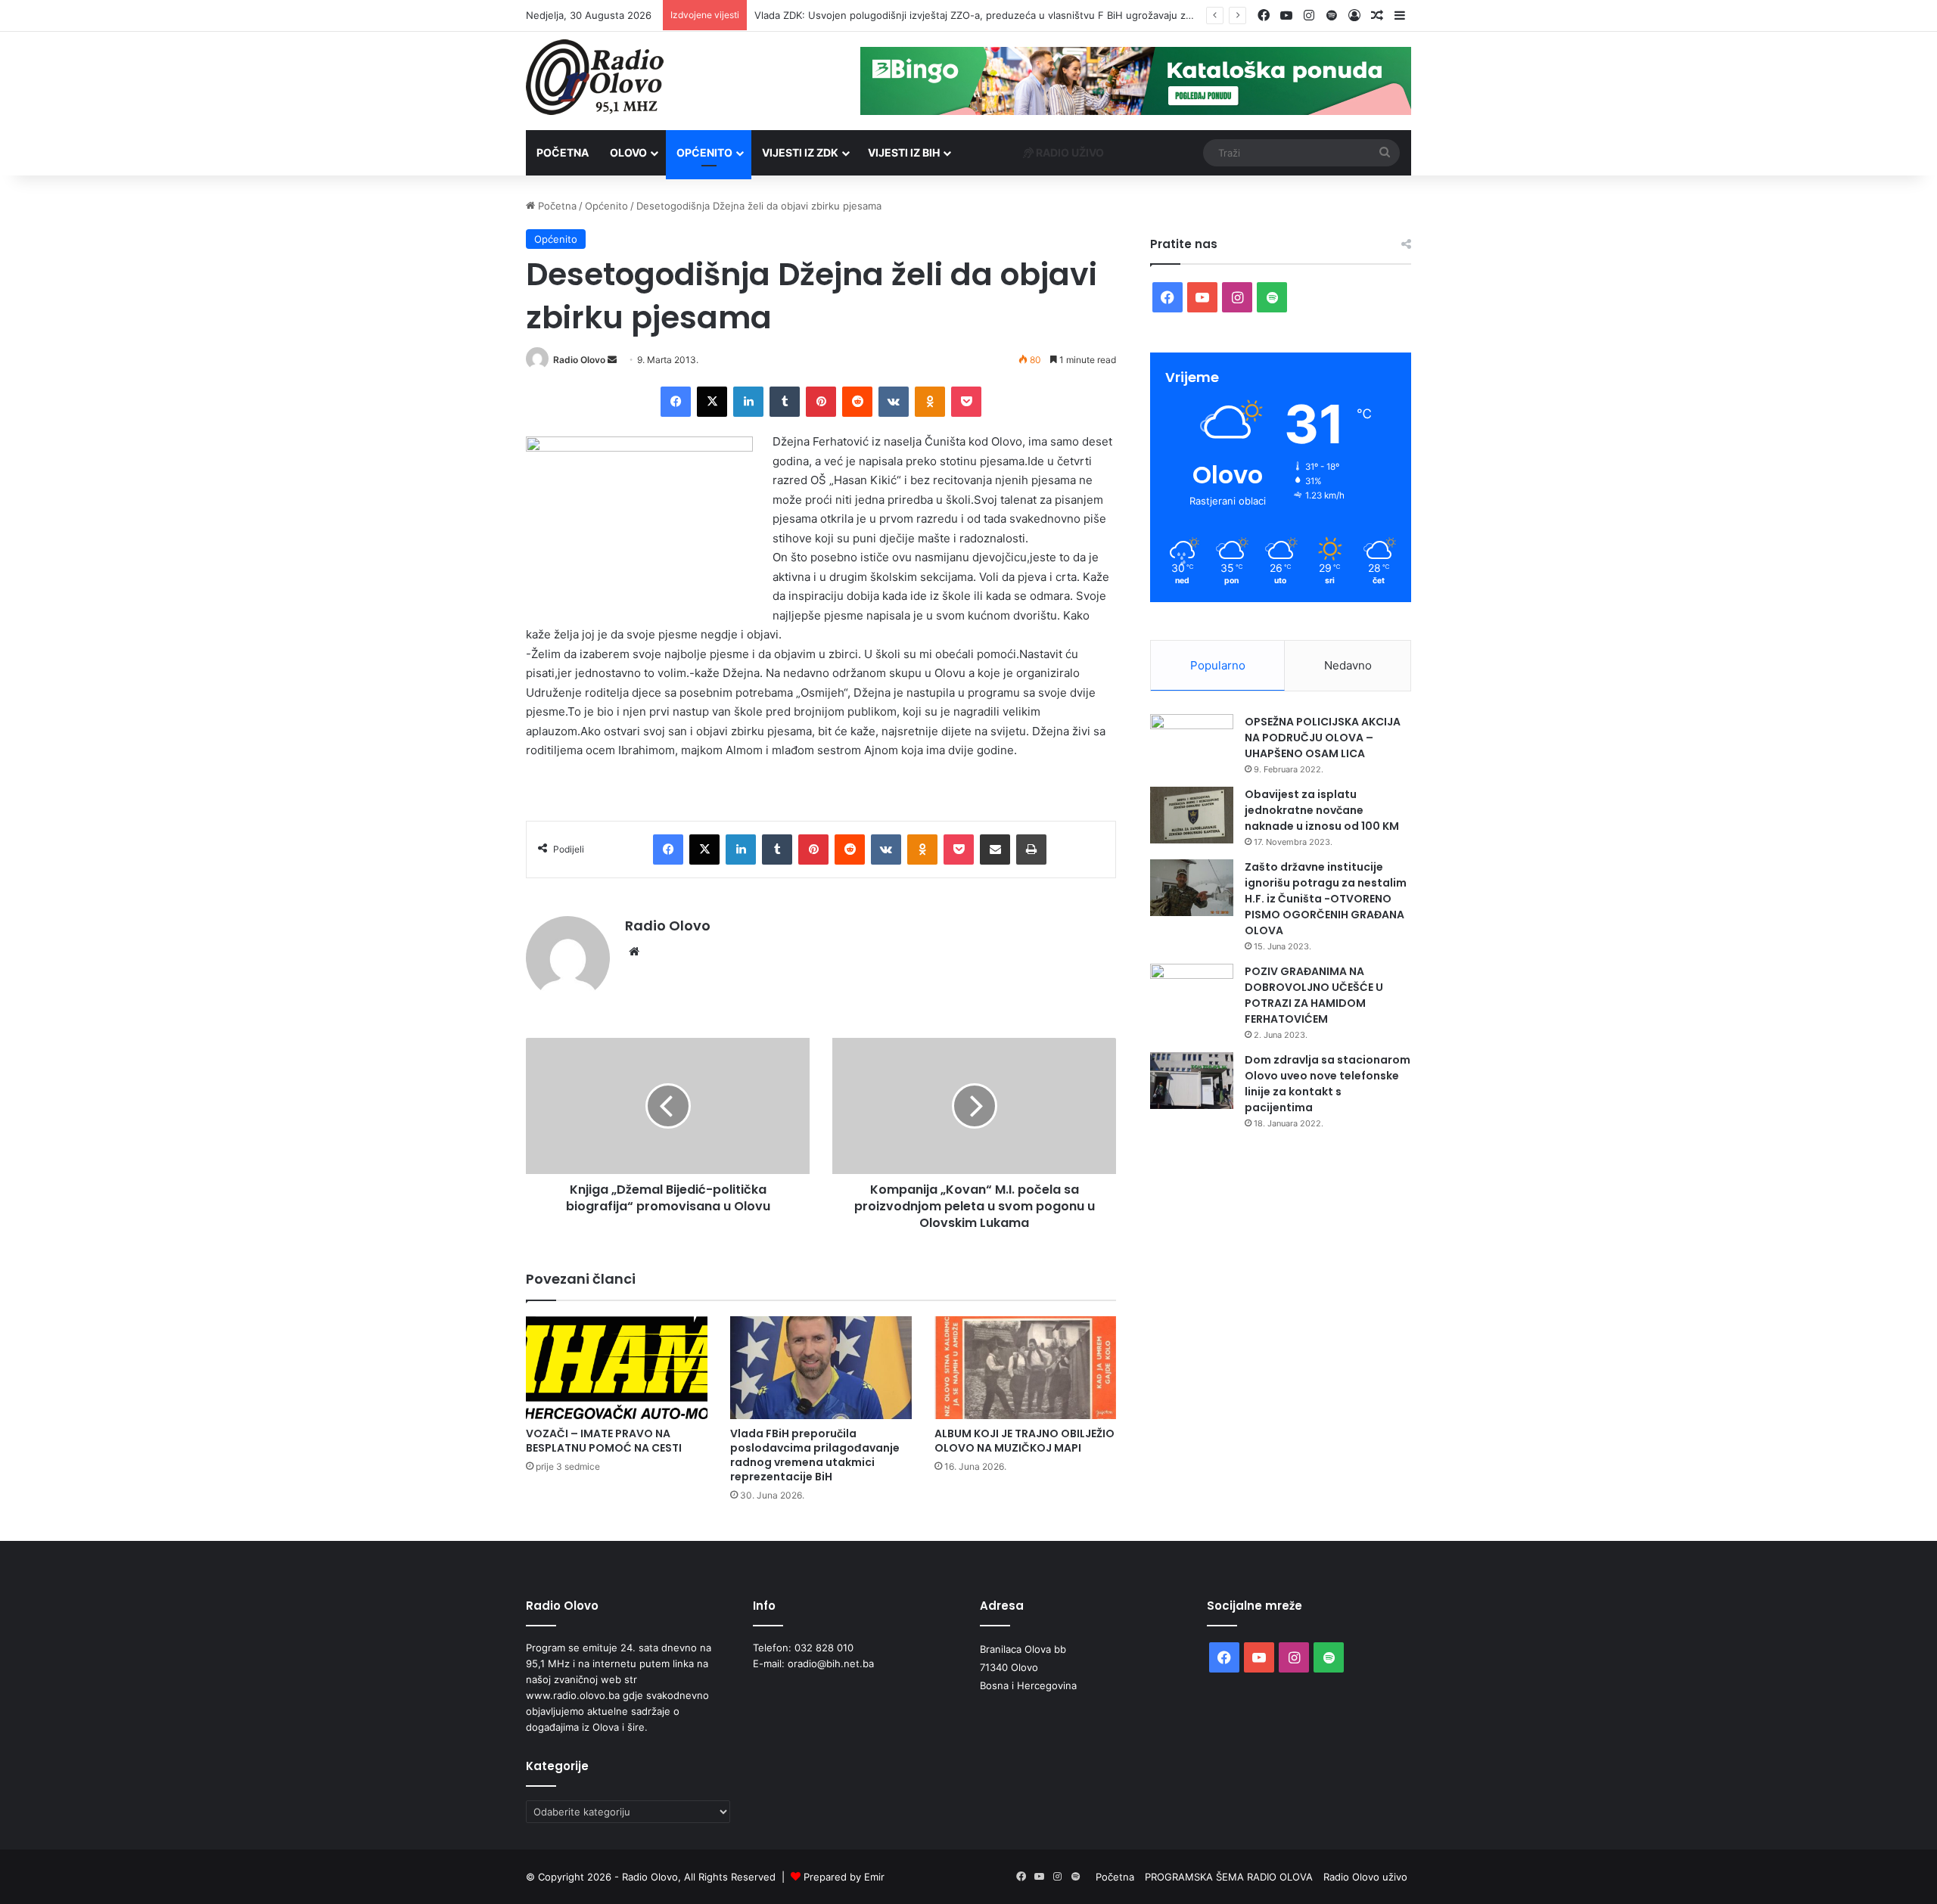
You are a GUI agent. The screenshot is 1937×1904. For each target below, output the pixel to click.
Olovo (628, 152)
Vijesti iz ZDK (800, 152)
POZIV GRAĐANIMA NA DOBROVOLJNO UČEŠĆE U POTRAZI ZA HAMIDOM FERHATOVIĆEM (1314, 995)
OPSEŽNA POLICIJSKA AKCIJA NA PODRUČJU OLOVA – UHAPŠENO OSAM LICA (1323, 738)
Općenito (704, 152)
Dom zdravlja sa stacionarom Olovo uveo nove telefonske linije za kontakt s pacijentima (1328, 1084)
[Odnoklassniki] (930, 402)
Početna (563, 152)
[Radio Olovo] (595, 77)
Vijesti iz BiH (904, 152)
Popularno (1218, 665)
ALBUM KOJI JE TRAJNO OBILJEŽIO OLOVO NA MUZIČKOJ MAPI (1024, 1441)
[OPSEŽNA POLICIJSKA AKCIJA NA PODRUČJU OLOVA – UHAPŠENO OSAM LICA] (1192, 742)
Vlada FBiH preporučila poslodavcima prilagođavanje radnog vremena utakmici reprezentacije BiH (815, 1455)
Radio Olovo (579, 360)
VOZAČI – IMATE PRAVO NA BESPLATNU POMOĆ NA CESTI (604, 1441)
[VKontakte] (894, 402)
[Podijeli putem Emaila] (995, 850)
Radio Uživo (1069, 152)
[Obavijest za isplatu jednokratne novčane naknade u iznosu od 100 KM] (1192, 815)
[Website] (634, 952)
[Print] (1031, 850)
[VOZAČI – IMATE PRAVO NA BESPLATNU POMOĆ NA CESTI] (617, 1367)
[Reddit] (857, 402)
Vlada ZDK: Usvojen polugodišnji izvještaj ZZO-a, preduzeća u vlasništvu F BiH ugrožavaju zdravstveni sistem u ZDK (1027, 15)
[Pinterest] (821, 402)
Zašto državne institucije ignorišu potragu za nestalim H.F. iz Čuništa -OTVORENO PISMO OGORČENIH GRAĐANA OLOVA (1326, 899)
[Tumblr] (785, 402)
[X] (712, 402)
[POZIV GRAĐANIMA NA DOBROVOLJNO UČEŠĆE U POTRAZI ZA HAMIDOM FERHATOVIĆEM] (1192, 992)
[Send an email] (612, 360)
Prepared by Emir (844, 1877)
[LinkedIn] (748, 402)
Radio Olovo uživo (1365, 1877)
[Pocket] (966, 402)
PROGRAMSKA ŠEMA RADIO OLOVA (1229, 1877)
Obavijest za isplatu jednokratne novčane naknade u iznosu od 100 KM (1322, 810)
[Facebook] (676, 402)
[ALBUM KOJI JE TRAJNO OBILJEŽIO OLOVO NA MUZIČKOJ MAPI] (1025, 1367)
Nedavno (1348, 665)
